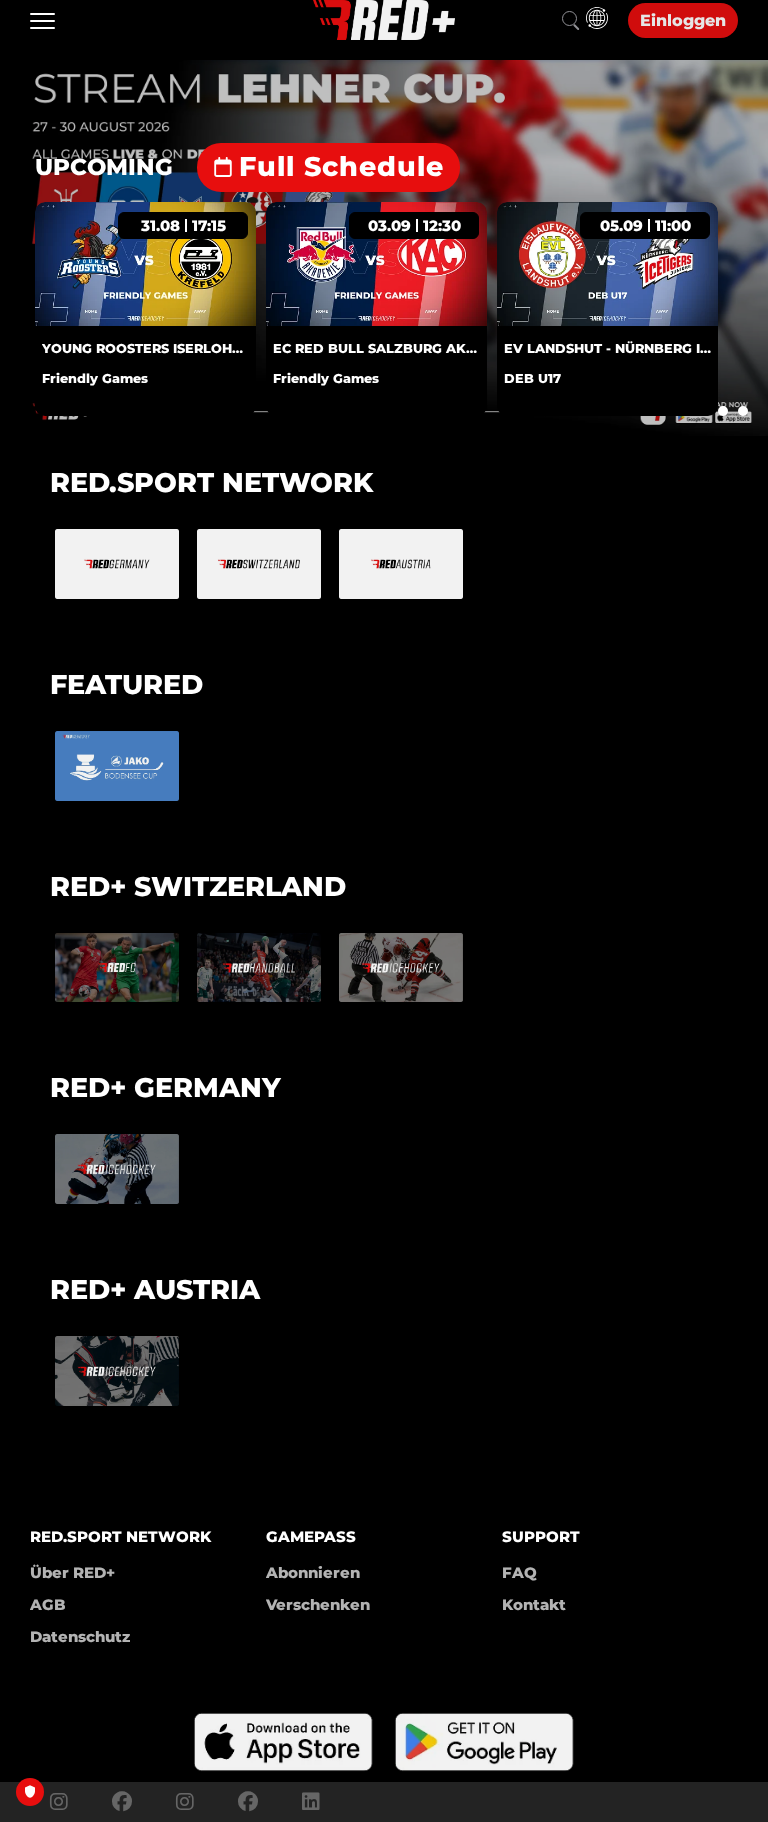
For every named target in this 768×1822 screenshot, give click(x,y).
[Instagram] (59, 1802)
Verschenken (318, 1604)
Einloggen (683, 20)
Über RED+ (72, 1572)
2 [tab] (743, 411)
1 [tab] (723, 411)
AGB (48, 1604)
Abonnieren (313, 1572)
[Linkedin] (306, 1802)
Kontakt (534, 1604)
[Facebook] (122, 1802)
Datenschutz (80, 1636)
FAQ (519, 1572)
